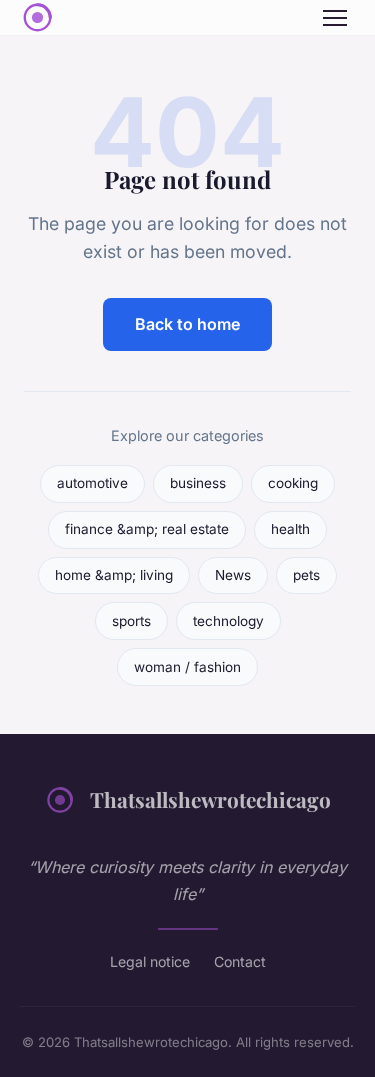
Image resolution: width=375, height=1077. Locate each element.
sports (131, 621)
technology (228, 621)
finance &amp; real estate (147, 529)
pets (306, 575)
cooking (293, 483)
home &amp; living (114, 575)
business (198, 483)
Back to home (187, 324)
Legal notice (150, 961)
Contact (240, 961)
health (290, 529)
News (233, 575)
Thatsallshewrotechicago (210, 799)
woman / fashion (187, 667)
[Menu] (335, 18)
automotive (92, 483)
